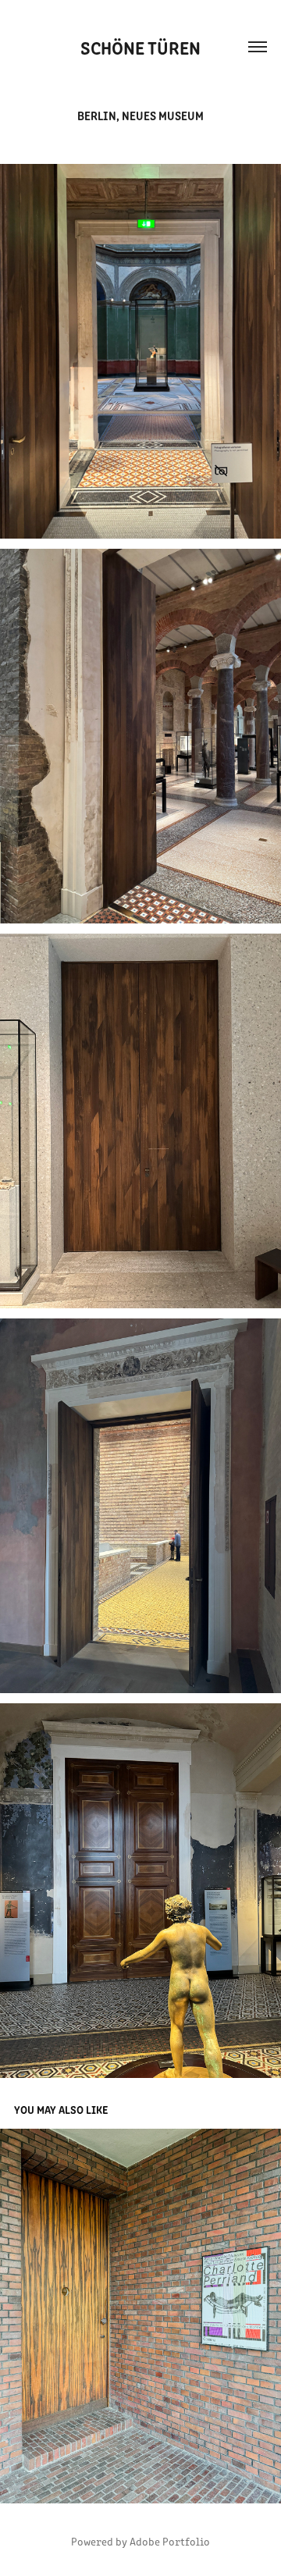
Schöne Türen (140, 47)
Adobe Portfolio (170, 2541)
